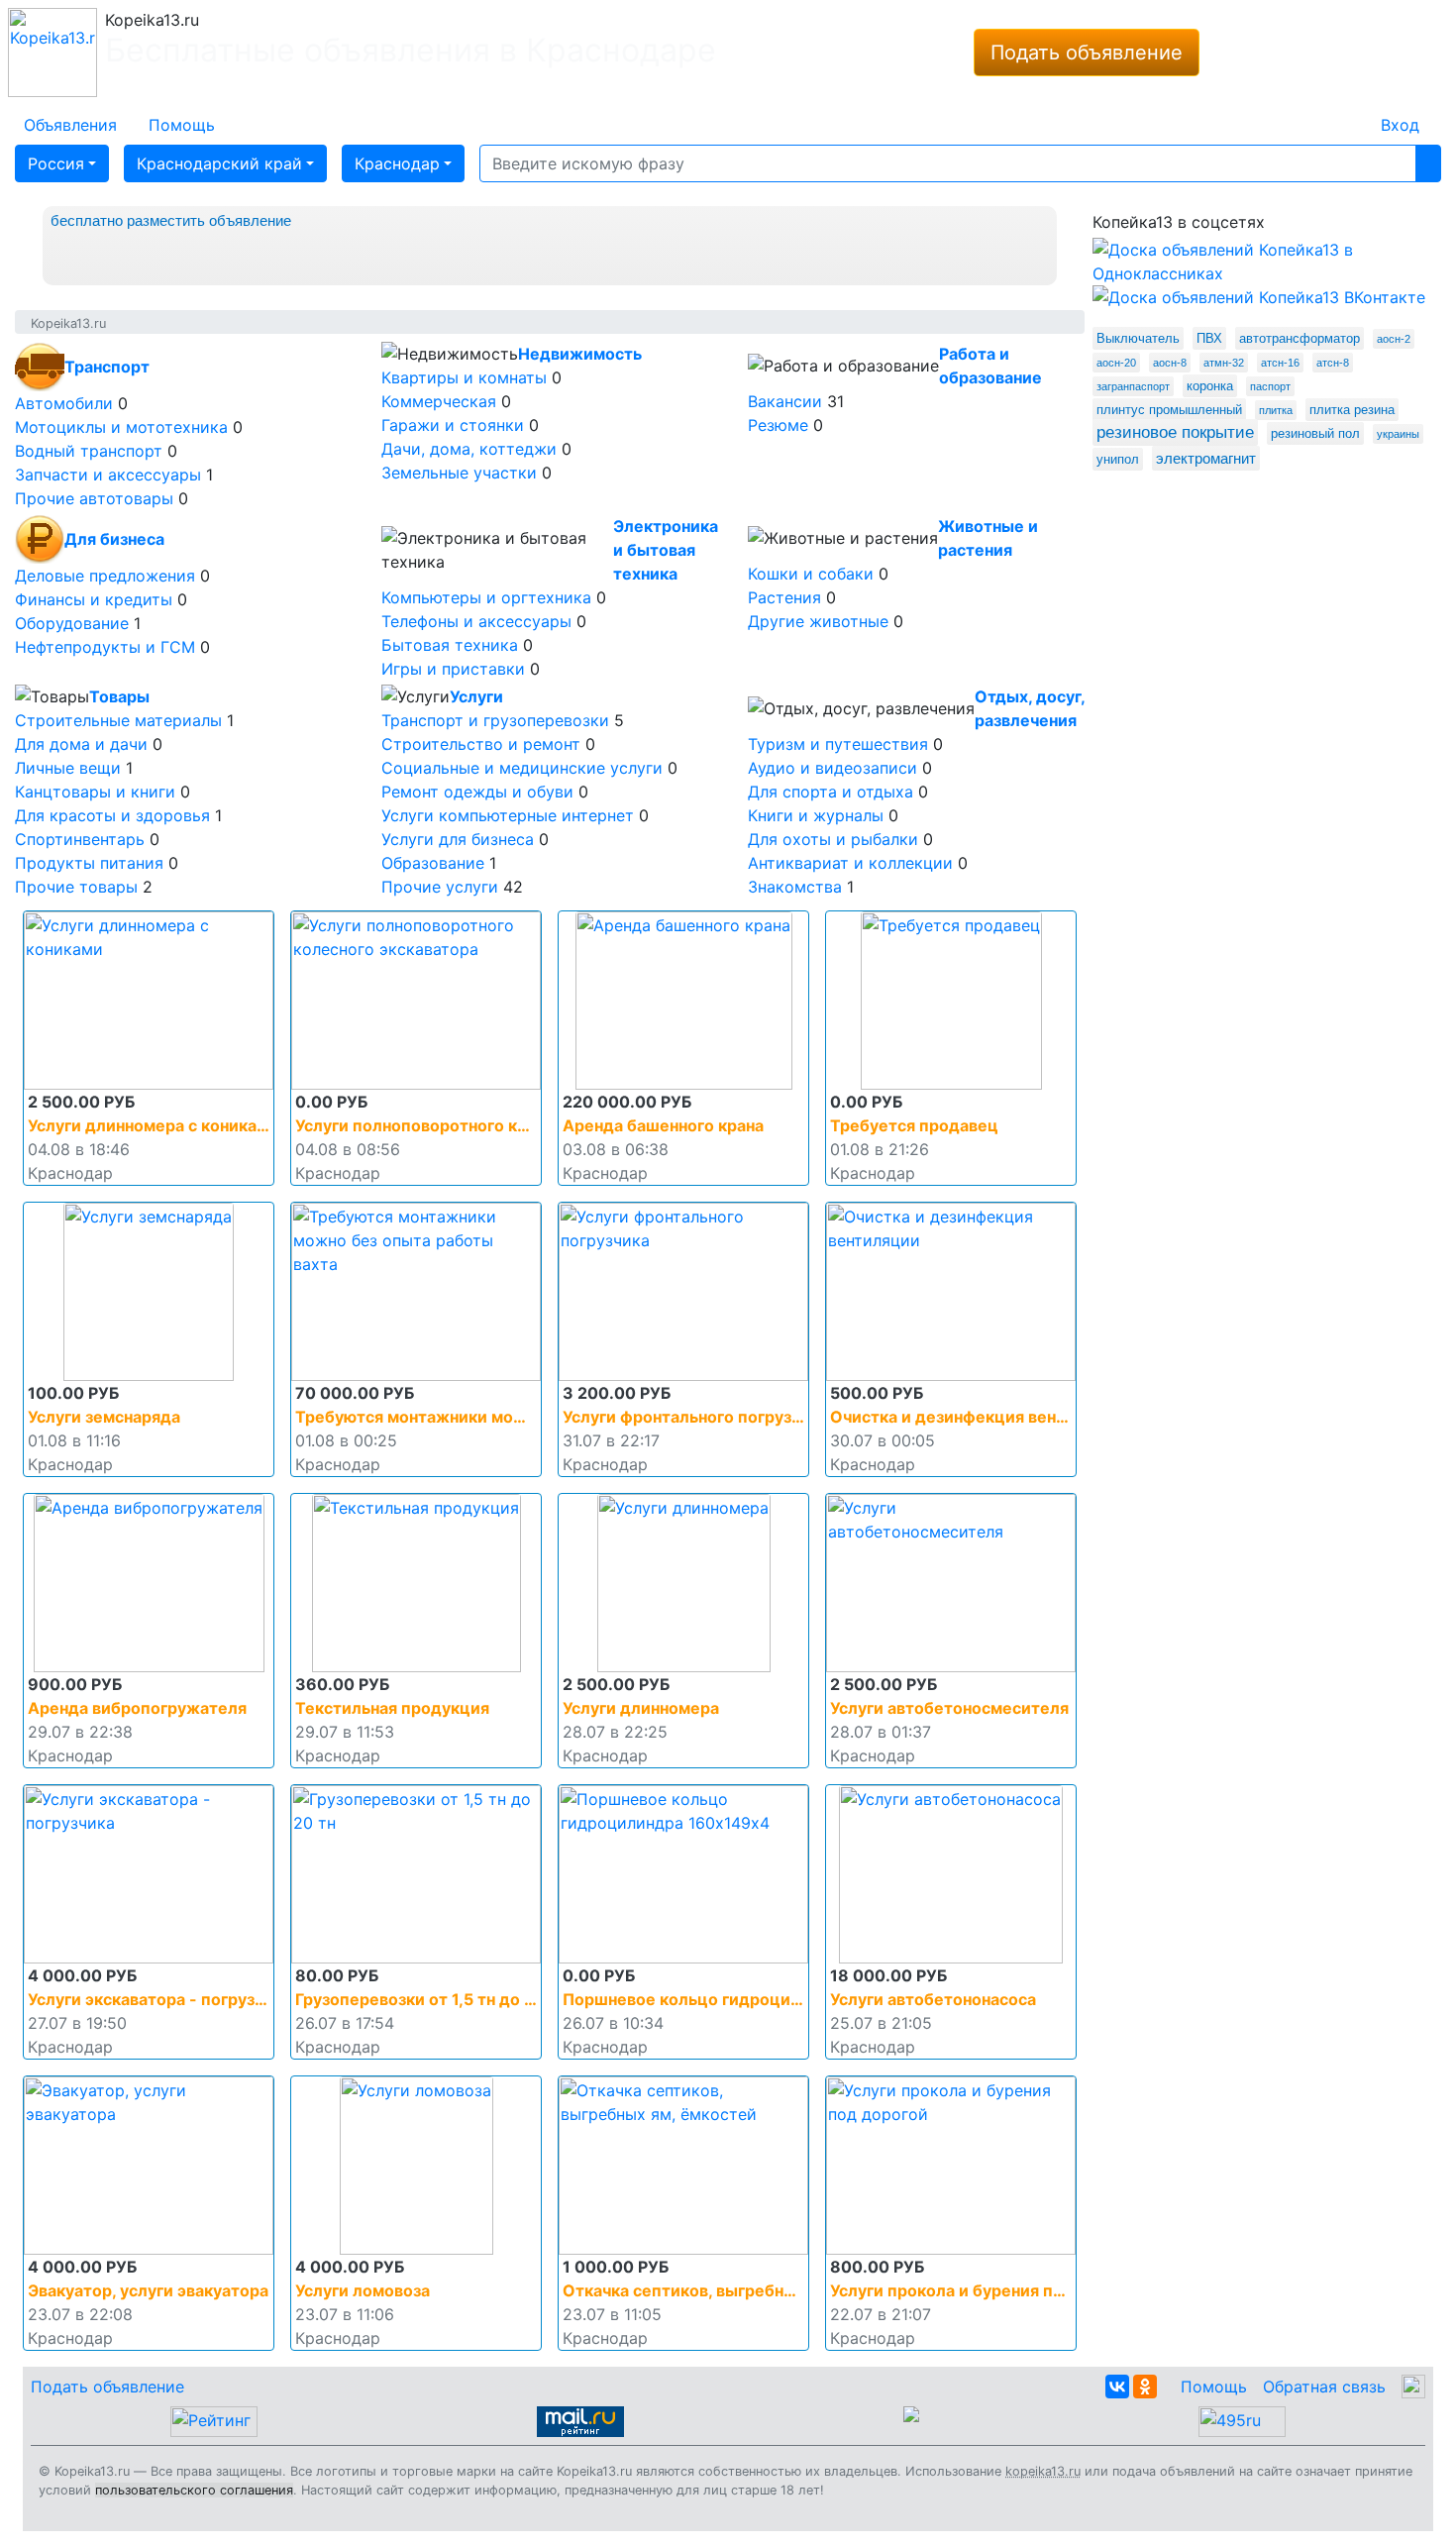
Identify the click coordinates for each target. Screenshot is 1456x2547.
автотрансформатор (1300, 338)
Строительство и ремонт (481, 744)
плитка (1276, 410)
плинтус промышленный (1169, 410)
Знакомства (795, 887)
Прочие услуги (440, 887)
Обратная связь (1324, 2387)
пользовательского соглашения (194, 2490)
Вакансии (785, 401)
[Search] (1428, 163)
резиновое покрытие (1175, 432)
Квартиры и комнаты (464, 377)
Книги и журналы (816, 815)
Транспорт (107, 367)
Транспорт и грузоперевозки (495, 720)
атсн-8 (1333, 363)
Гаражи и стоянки (453, 425)
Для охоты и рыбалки (833, 839)
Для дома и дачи (81, 744)
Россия (56, 163)
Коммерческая (439, 401)
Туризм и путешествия (838, 744)
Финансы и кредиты (94, 599)
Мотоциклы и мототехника (121, 427)
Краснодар (397, 163)
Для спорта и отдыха (831, 792)
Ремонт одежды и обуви (477, 792)
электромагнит (1206, 458)
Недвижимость (580, 354)
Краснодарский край (219, 163)
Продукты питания (89, 863)
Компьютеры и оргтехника (486, 597)
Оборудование (72, 623)
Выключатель (1138, 338)
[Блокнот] (1349, 113)
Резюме (778, 425)
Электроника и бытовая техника (666, 550)
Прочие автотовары (94, 498)
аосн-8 (1170, 363)
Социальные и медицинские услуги (522, 768)
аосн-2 (1394, 339)
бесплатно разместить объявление (171, 220)
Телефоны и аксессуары (476, 621)
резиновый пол (1315, 433)
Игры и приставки (453, 669)
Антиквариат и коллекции (850, 863)
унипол (1118, 459)
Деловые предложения (105, 576)
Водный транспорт (89, 451)
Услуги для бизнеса (458, 839)
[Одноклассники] (1145, 2387)
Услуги (476, 696)
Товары (119, 696)
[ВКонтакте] (1117, 2387)
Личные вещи (68, 768)
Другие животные (818, 621)
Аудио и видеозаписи (832, 768)
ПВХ (1209, 338)
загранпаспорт (1133, 386)
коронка (1210, 386)
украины (1398, 434)
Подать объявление (1087, 53)
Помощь (1214, 2387)
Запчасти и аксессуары (108, 475)
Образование (433, 863)
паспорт (1270, 386)
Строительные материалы (118, 720)
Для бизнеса (114, 539)
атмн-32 (1224, 363)
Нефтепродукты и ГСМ (105, 647)
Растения (784, 597)
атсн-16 (1280, 363)
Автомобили (64, 403)
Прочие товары (76, 887)
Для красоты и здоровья (112, 815)
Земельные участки (459, 473)
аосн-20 (1116, 363)
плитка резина (1352, 410)
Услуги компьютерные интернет (508, 815)
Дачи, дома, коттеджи (469, 449)
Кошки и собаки (811, 574)
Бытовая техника (450, 645)
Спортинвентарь (80, 839)
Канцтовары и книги (95, 792)
